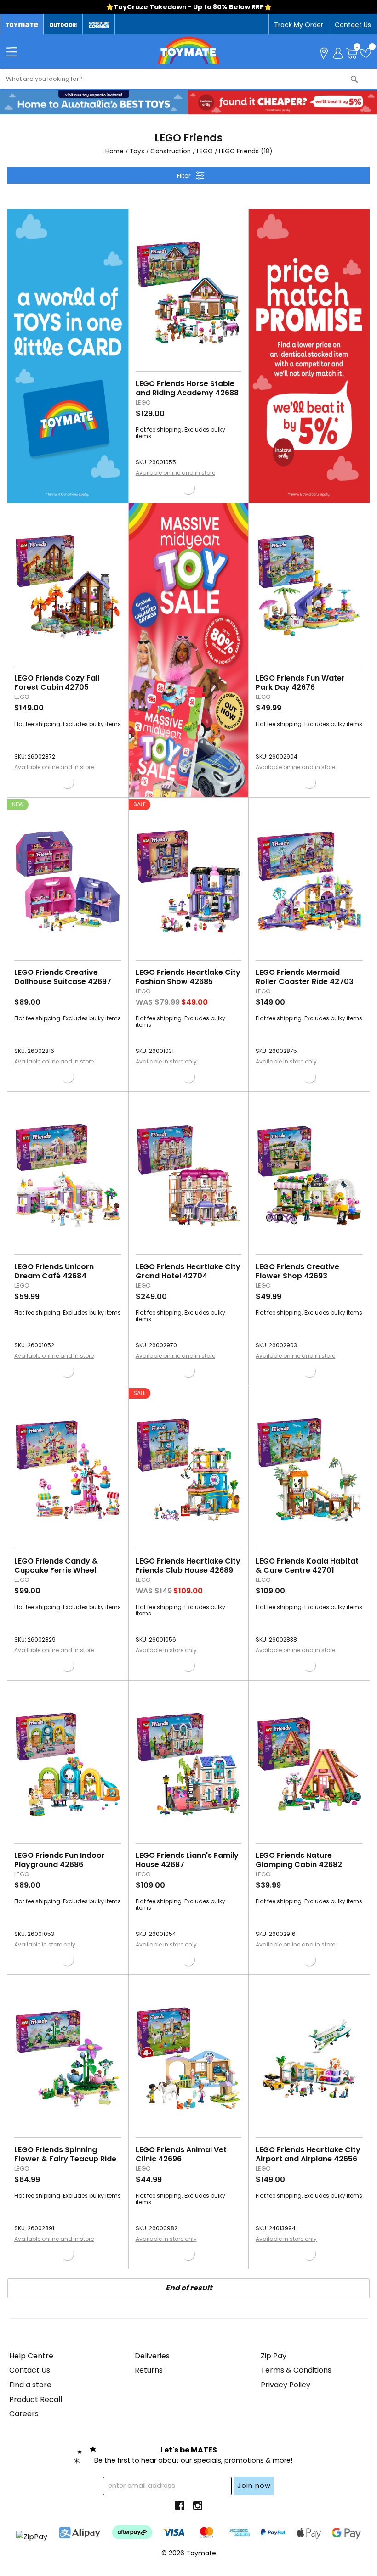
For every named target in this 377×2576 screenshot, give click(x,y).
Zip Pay (274, 2356)
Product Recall (36, 2399)
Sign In (338, 52)
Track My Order (299, 25)
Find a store (30, 2385)
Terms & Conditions (296, 2370)
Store (324, 52)
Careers (24, 2414)
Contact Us (353, 25)
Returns (149, 2370)
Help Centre (31, 2356)
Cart (357, 48)
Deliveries (152, 2356)
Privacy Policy (286, 2385)
